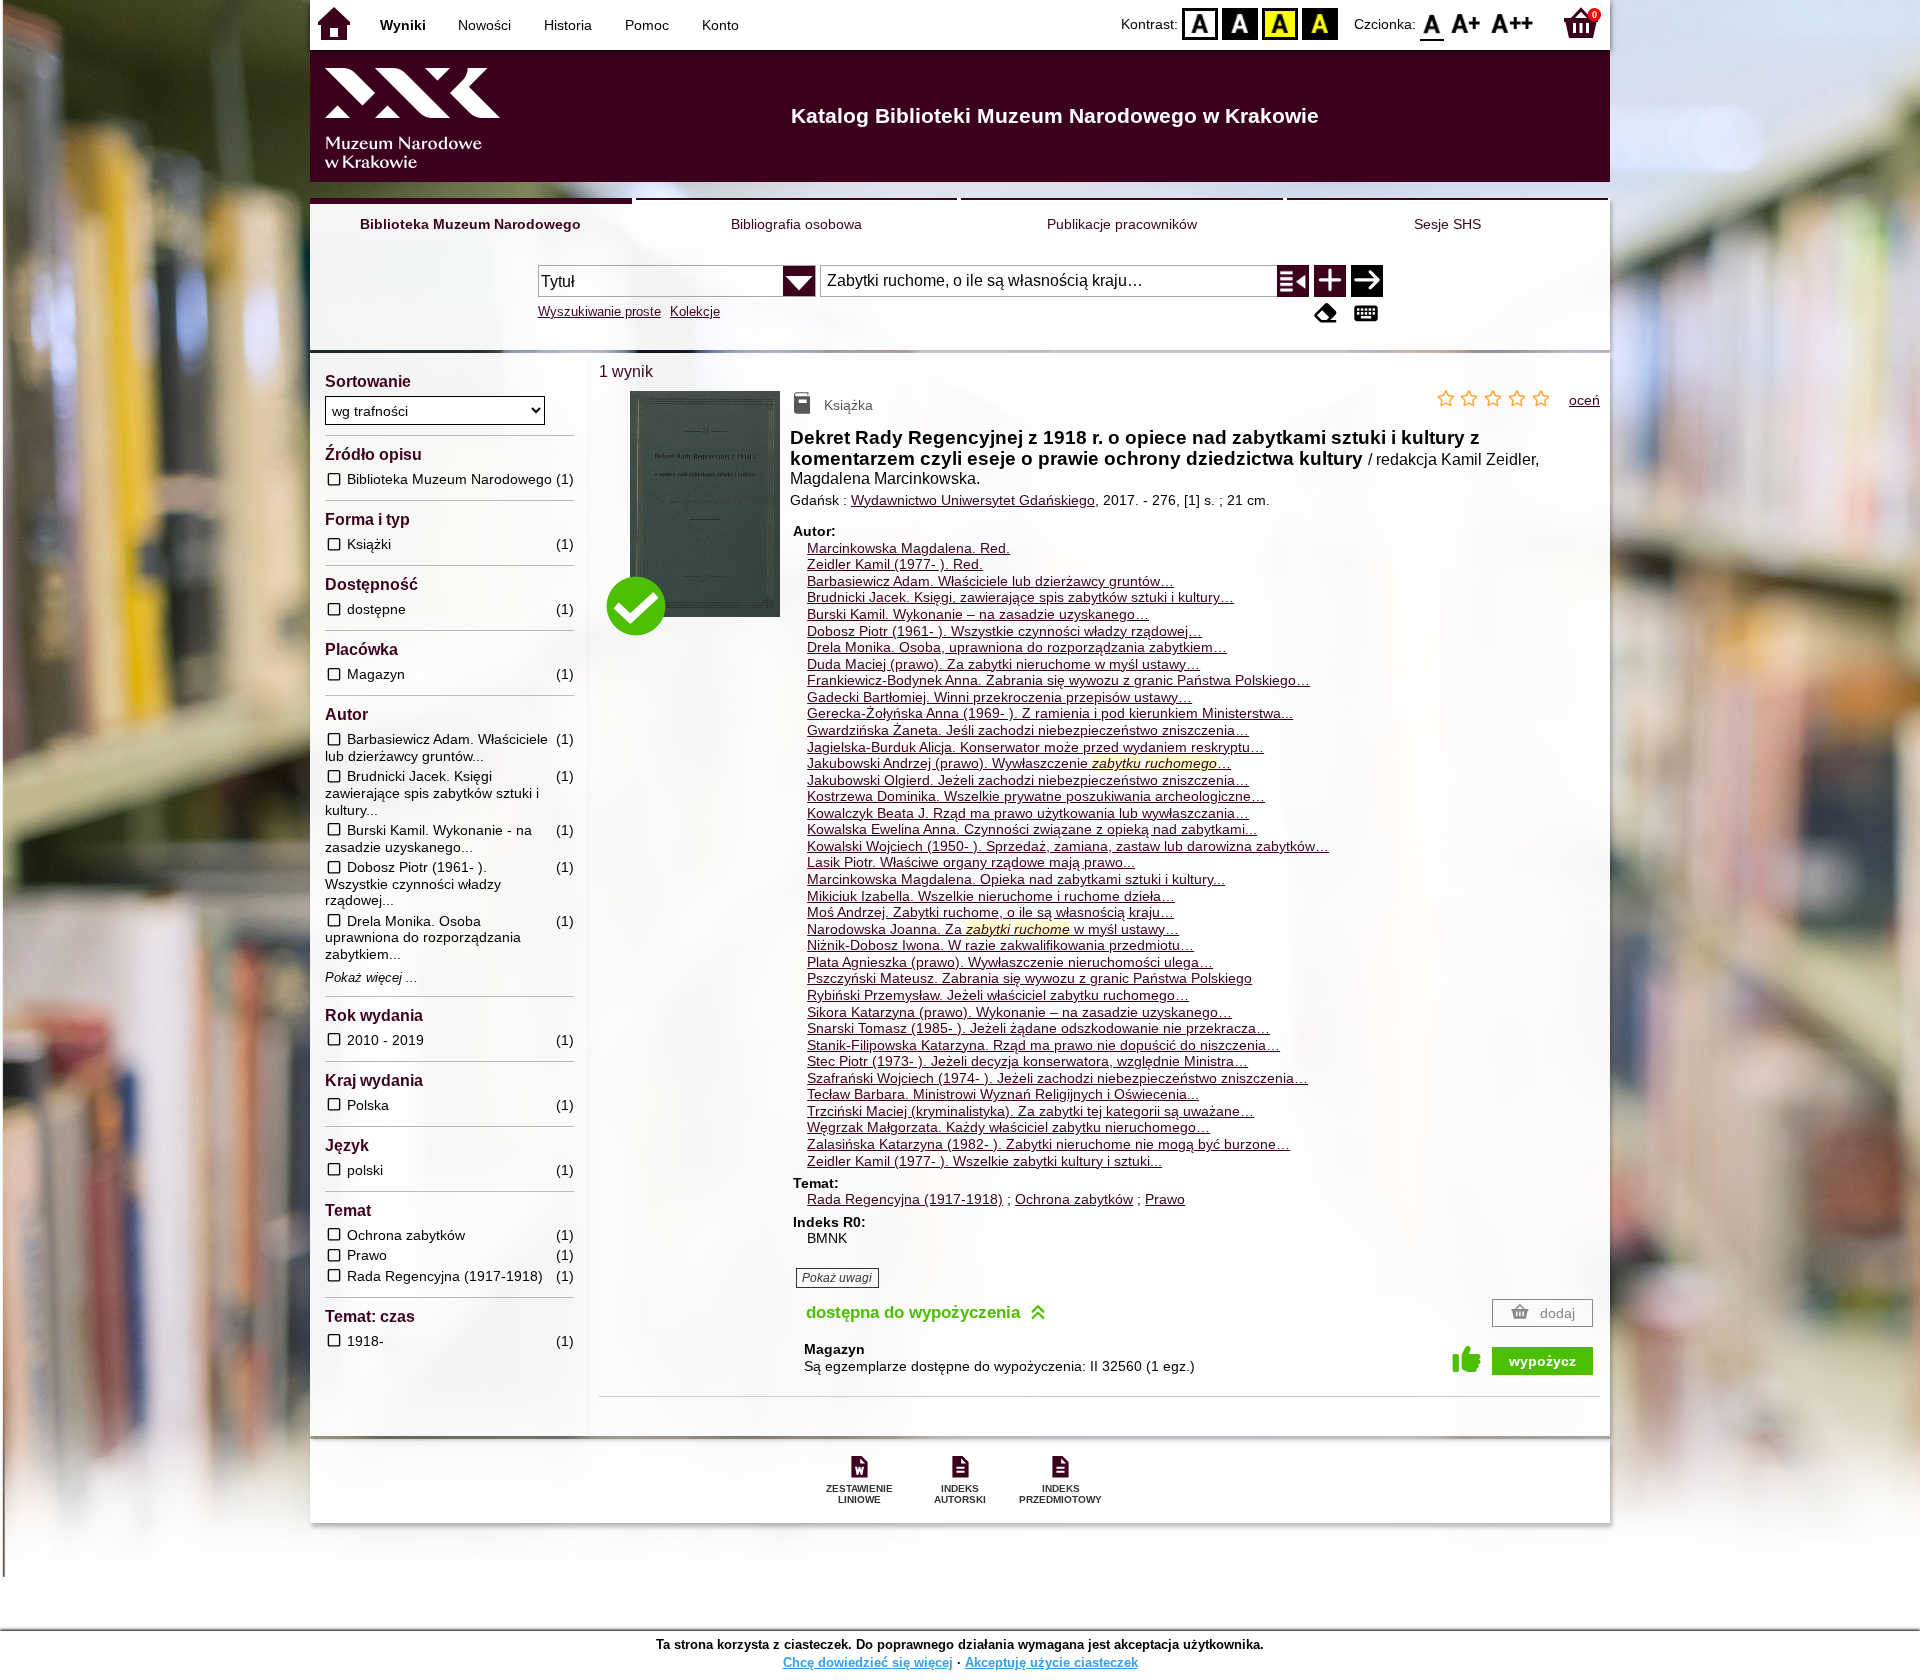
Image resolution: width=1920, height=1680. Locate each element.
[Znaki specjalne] (1366, 313)
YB (1280, 22)
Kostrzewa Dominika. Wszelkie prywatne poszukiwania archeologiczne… (1036, 796)
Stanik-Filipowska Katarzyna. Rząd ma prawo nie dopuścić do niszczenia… (1043, 1045)
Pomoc (647, 25)
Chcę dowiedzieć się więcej (868, 1662)
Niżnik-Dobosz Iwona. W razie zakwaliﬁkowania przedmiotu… (1000, 945)
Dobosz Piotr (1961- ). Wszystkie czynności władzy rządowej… (1004, 631)
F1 (1466, 22)
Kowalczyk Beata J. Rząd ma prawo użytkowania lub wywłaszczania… (1028, 813)
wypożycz (1542, 1361)
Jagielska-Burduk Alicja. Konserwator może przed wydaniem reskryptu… (1035, 747)
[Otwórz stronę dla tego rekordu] (710, 518)
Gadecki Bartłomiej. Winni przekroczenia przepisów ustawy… (999, 697)
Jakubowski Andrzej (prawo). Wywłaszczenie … (1019, 763)
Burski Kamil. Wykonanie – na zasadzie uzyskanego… (978, 614)
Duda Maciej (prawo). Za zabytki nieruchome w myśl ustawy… (1003, 664)
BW (1240, 22)
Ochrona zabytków (1074, 1199)
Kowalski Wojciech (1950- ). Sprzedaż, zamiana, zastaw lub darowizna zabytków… (1068, 846)
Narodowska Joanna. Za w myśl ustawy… (993, 929)
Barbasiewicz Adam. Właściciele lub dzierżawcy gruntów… (990, 581)
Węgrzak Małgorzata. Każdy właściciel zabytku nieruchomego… (1008, 1127)
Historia (568, 25)
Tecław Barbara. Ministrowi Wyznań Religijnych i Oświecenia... (1003, 1094)
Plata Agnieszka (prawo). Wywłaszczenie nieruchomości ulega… (1010, 962)
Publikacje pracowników (1122, 224)
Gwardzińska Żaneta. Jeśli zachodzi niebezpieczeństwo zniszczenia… (1028, 730)
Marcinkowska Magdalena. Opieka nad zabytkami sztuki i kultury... (1016, 879)
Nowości (484, 25)
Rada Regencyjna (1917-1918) (905, 1199)
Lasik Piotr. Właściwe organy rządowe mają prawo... (971, 862)
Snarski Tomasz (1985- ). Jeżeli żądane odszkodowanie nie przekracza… (1038, 1028)
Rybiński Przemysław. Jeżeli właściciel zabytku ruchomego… (998, 995)
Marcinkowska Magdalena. (908, 548)
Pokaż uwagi (837, 1278)
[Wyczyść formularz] (1326, 313)
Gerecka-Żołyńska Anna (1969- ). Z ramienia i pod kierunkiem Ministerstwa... (1050, 713)
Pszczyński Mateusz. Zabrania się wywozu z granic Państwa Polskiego (1029, 978)
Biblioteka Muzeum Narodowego (470, 224)
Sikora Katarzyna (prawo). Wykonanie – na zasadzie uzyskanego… (1019, 1012)
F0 (1432, 22)
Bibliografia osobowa (796, 224)
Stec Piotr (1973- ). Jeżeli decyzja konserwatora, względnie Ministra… (1027, 1061)
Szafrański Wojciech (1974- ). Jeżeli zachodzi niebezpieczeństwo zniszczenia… (1057, 1078)
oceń (1584, 400)
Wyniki (403, 25)
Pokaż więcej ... (371, 978)
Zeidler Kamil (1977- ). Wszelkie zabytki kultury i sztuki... (984, 1161)
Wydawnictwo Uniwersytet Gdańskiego (973, 500)
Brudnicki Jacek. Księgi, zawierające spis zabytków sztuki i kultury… (1020, 597)
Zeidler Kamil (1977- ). (895, 564)
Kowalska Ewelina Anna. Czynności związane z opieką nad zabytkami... (1032, 829)
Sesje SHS (1447, 224)
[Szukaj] (1367, 281)
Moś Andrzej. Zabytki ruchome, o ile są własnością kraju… (990, 912)
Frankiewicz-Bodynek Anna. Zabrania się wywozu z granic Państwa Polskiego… (1058, 680)
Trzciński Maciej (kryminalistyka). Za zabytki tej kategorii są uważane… (1030, 1111)
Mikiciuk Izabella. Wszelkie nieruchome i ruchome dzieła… (991, 896)
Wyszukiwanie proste (599, 311)
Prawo (1165, 1199)
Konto (720, 25)
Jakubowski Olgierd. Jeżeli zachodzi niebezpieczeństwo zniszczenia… (1028, 780)
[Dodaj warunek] (1330, 281)
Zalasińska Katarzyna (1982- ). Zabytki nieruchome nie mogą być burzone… (1048, 1144)
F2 (1512, 22)
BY (1320, 22)
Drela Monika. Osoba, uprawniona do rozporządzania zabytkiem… (1017, 647)
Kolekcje (695, 311)
